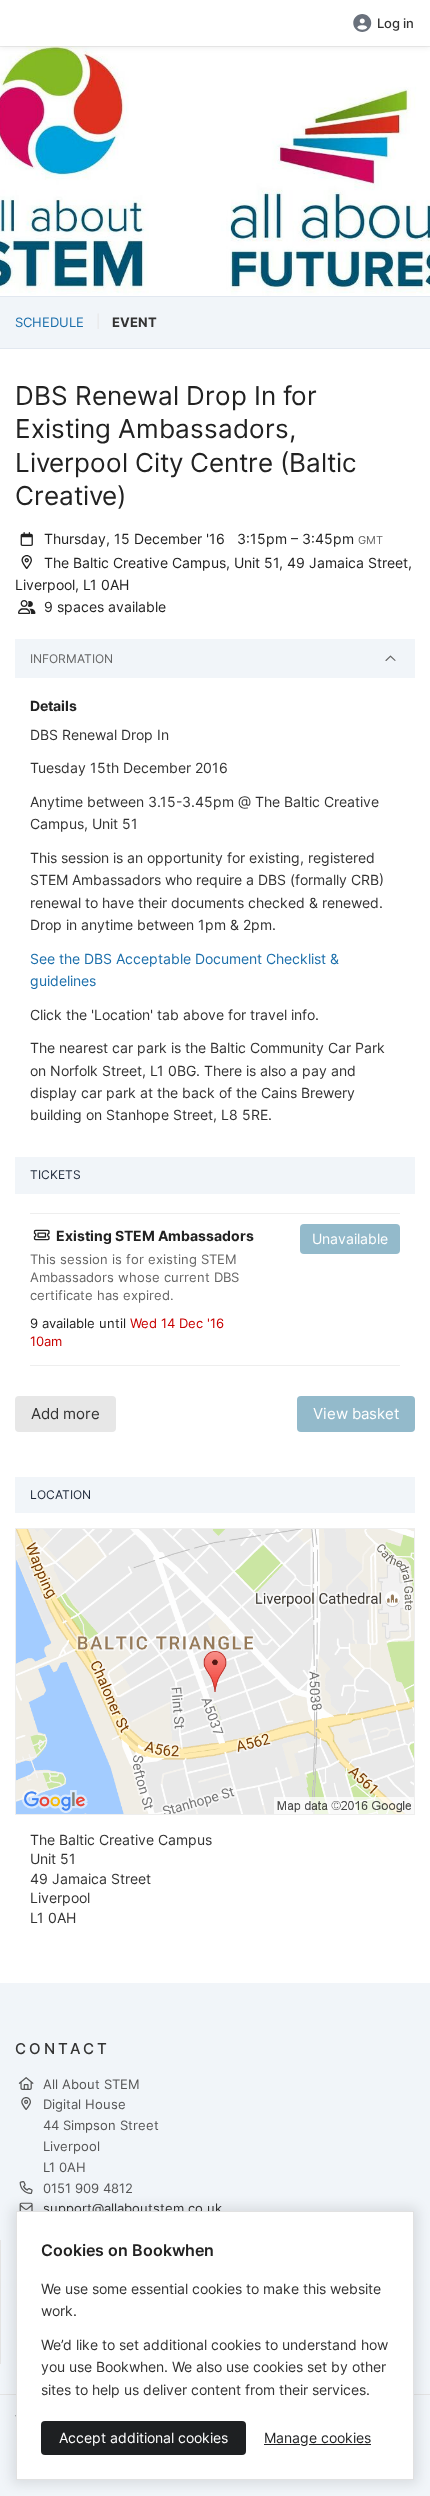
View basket (356, 1413)
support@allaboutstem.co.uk (132, 2208)
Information (71, 658)
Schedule (49, 322)
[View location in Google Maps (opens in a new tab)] (215, 1670)
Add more (65, 1413)
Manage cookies (317, 2437)
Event (134, 322)
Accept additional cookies (143, 2437)
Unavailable (350, 1238)
